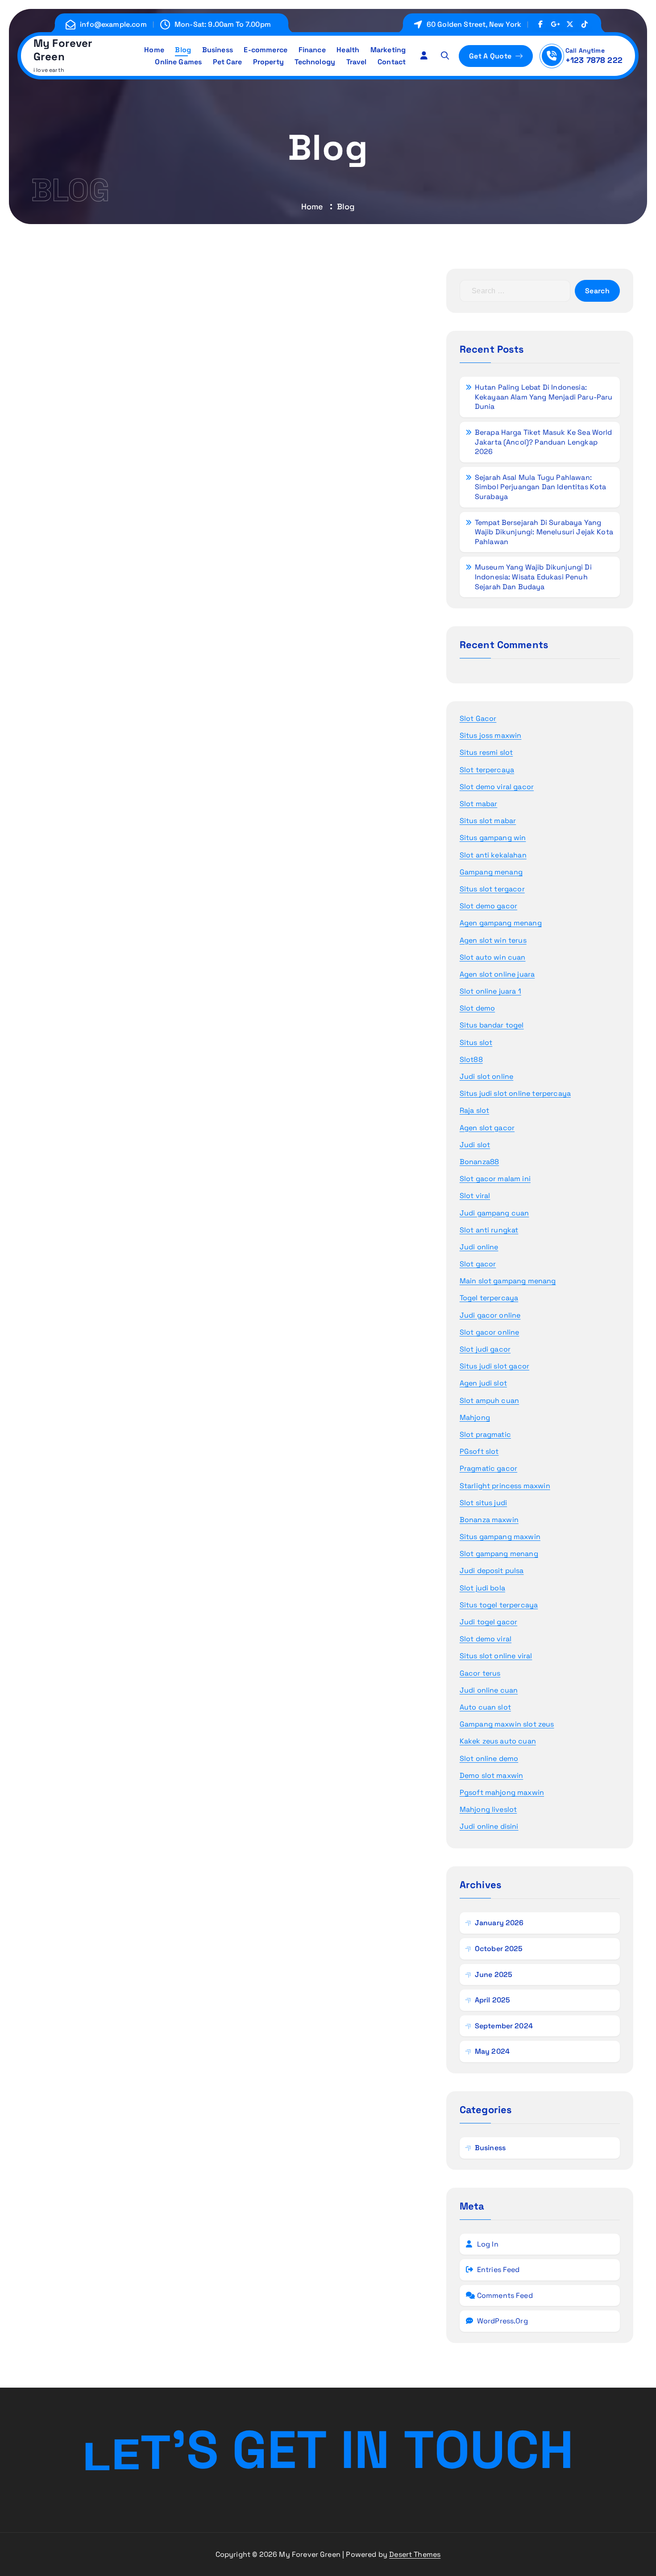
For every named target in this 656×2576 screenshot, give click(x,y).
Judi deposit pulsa (492, 1571)
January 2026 (499, 1923)
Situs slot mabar (488, 821)
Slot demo (477, 1008)
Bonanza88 (479, 1162)
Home (154, 50)
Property (268, 62)
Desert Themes (415, 2554)
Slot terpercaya (487, 770)
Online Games (178, 62)
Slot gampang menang (499, 1554)
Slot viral (475, 1196)
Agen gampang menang (501, 923)
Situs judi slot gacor (494, 1366)
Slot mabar (479, 804)
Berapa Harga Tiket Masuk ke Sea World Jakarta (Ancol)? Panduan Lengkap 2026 (544, 442)
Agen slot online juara (497, 974)
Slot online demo (489, 1758)
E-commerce (266, 50)
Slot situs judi (483, 1503)
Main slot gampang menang (508, 1281)
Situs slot (476, 1042)
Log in (488, 2244)
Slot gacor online (490, 1332)
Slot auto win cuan (493, 957)
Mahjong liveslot (488, 1809)
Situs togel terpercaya (499, 1605)
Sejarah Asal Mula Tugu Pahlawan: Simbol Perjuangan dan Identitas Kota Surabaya (541, 487)
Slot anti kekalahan (493, 855)
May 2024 (492, 2051)
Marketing (388, 50)
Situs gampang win (493, 838)
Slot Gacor (478, 718)
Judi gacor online (490, 1315)
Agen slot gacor (487, 1128)
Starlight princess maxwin (505, 1486)
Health (348, 50)
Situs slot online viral (496, 1656)
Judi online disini (489, 1826)
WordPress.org (502, 2321)
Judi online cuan (489, 1690)
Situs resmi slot (486, 752)
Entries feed (498, 2270)
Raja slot (474, 1110)
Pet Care (227, 62)
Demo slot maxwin (492, 1775)
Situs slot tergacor (492, 889)
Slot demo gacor (488, 906)
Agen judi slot (483, 1383)
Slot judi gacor (485, 1349)
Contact (392, 62)
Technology (315, 62)
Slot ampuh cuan (489, 1400)
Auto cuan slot (485, 1707)
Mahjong (475, 1417)
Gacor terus (480, 1673)
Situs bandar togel (492, 1025)
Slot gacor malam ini (495, 1179)
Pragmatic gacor (488, 1468)
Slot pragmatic (485, 1434)
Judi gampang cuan (494, 1213)
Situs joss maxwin (491, 735)
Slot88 (471, 1059)
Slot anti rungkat (489, 1230)
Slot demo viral (486, 1639)
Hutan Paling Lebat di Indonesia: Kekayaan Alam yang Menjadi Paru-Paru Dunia (544, 397)
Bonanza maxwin (489, 1520)
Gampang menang (491, 872)
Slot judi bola (482, 1588)
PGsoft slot (479, 1451)
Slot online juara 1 (490, 991)
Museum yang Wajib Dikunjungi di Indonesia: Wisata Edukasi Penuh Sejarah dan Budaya (533, 577)
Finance (312, 50)
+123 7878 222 (594, 60)
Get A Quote (491, 56)
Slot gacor (478, 1264)
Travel (357, 62)
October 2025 (499, 1949)
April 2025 (493, 2000)
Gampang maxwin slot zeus (507, 1724)
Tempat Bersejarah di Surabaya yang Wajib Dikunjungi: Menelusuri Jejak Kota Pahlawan (544, 532)
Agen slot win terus (493, 940)
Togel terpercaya (489, 1298)
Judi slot (475, 1145)
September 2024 (504, 2026)
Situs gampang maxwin (500, 1537)
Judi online (479, 1247)
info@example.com (113, 24)
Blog (183, 50)
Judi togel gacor (489, 1622)
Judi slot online (487, 1076)
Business (218, 50)
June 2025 (494, 1975)
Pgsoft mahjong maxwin (502, 1792)
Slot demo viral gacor (497, 787)
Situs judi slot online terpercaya (515, 1093)
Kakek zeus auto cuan (498, 1741)
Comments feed (505, 2295)
